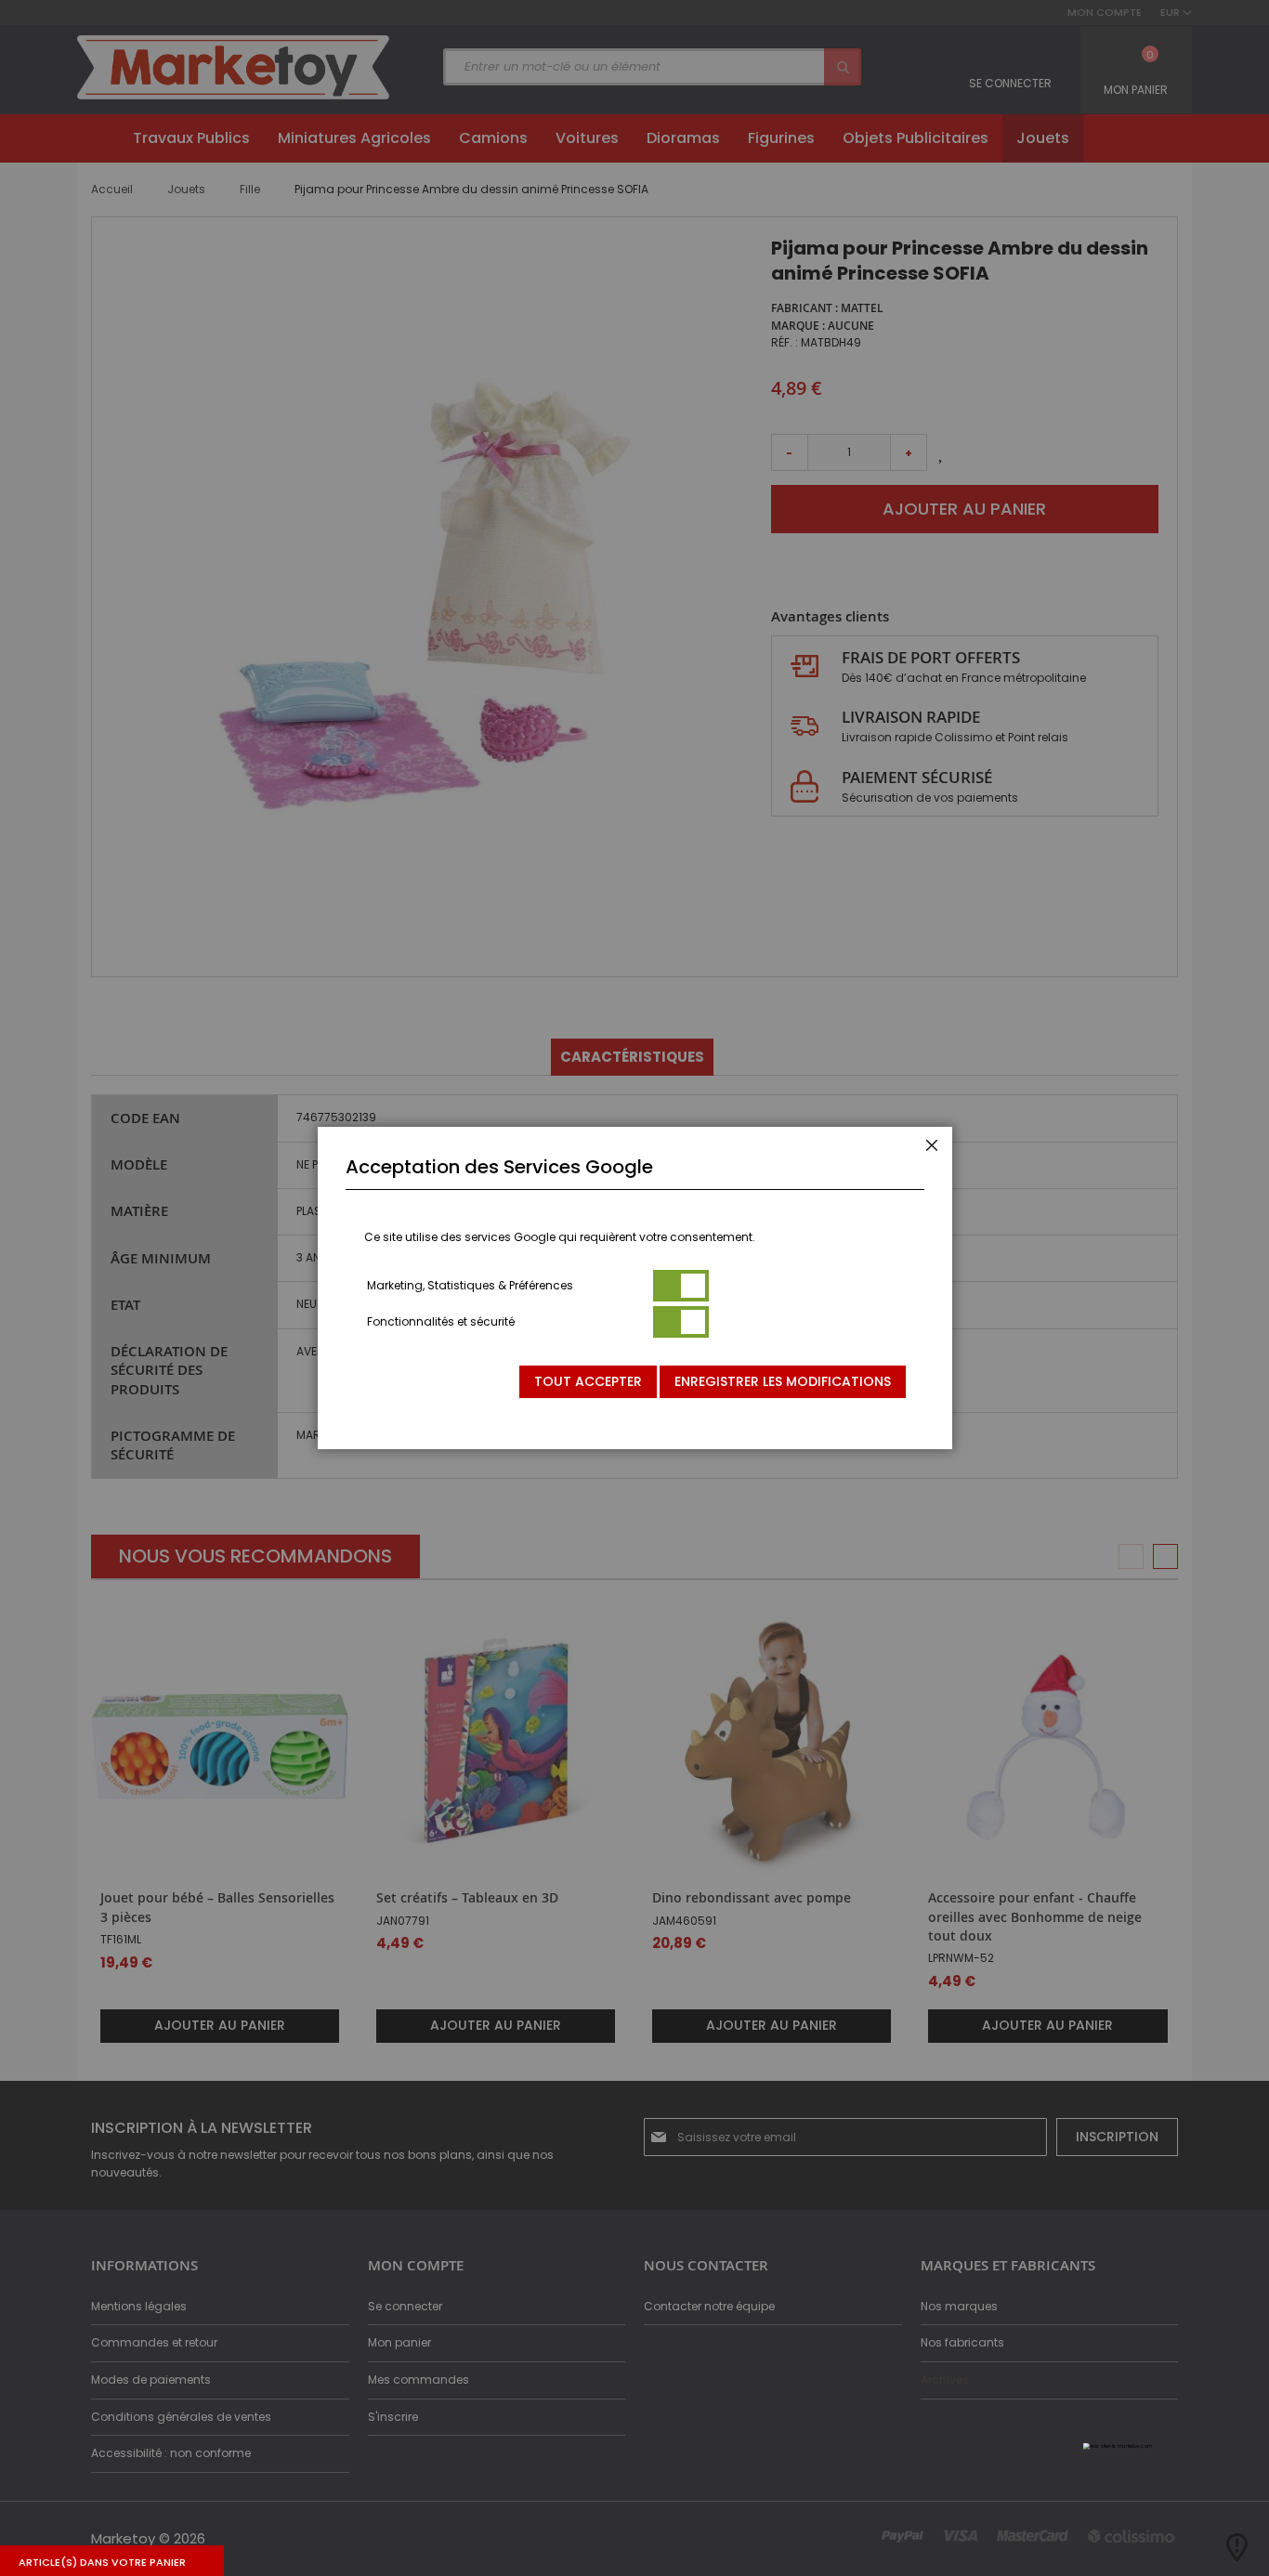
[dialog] (634, 1288)
